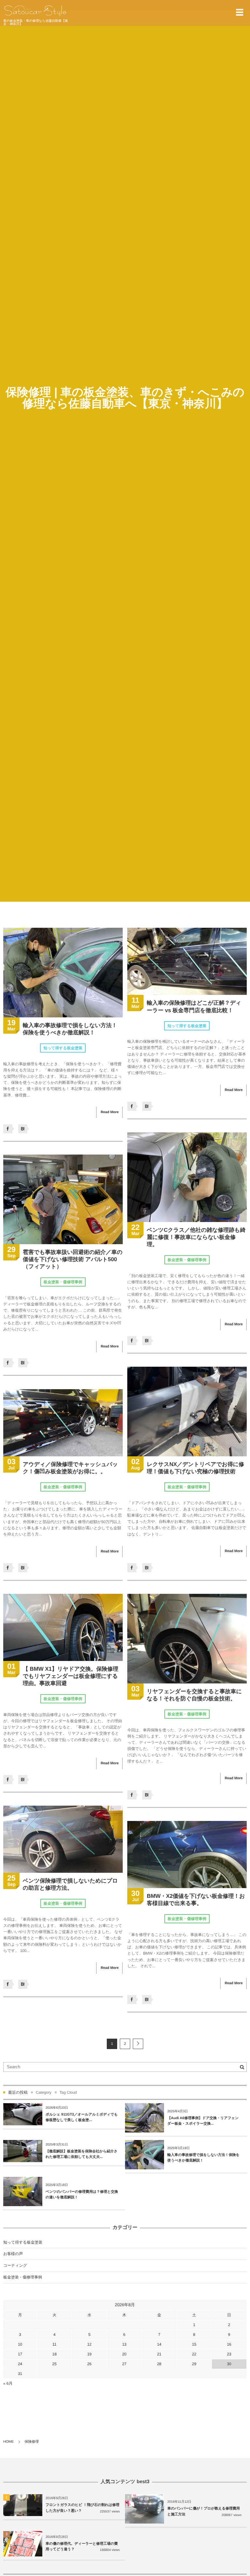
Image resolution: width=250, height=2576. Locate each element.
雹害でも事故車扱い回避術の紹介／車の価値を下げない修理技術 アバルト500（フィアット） (73, 1259)
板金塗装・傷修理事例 (187, 1260)
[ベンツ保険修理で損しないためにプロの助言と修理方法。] (63, 1839)
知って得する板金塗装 (63, 1048)
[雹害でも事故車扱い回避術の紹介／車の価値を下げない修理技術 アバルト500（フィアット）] (63, 1199)
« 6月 (8, 2383)
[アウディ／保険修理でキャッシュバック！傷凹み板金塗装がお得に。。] (63, 1423)
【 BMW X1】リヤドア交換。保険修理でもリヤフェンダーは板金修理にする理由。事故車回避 (70, 1676)
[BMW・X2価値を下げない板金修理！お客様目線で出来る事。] (187, 1855)
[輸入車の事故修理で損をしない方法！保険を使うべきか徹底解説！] (63, 973)
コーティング (15, 2265)
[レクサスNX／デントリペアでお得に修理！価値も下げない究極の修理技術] (187, 1412)
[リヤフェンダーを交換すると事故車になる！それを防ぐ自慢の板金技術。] (187, 1639)
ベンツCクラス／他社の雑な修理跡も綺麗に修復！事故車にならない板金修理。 (196, 1237)
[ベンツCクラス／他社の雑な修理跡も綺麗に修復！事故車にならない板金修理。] (187, 1177)
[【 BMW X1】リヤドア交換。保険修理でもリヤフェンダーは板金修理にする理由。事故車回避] (63, 1627)
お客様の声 (13, 2254)
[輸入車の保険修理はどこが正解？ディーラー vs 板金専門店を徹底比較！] (187, 961)
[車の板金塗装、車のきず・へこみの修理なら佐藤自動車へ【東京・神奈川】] (35, 11)
